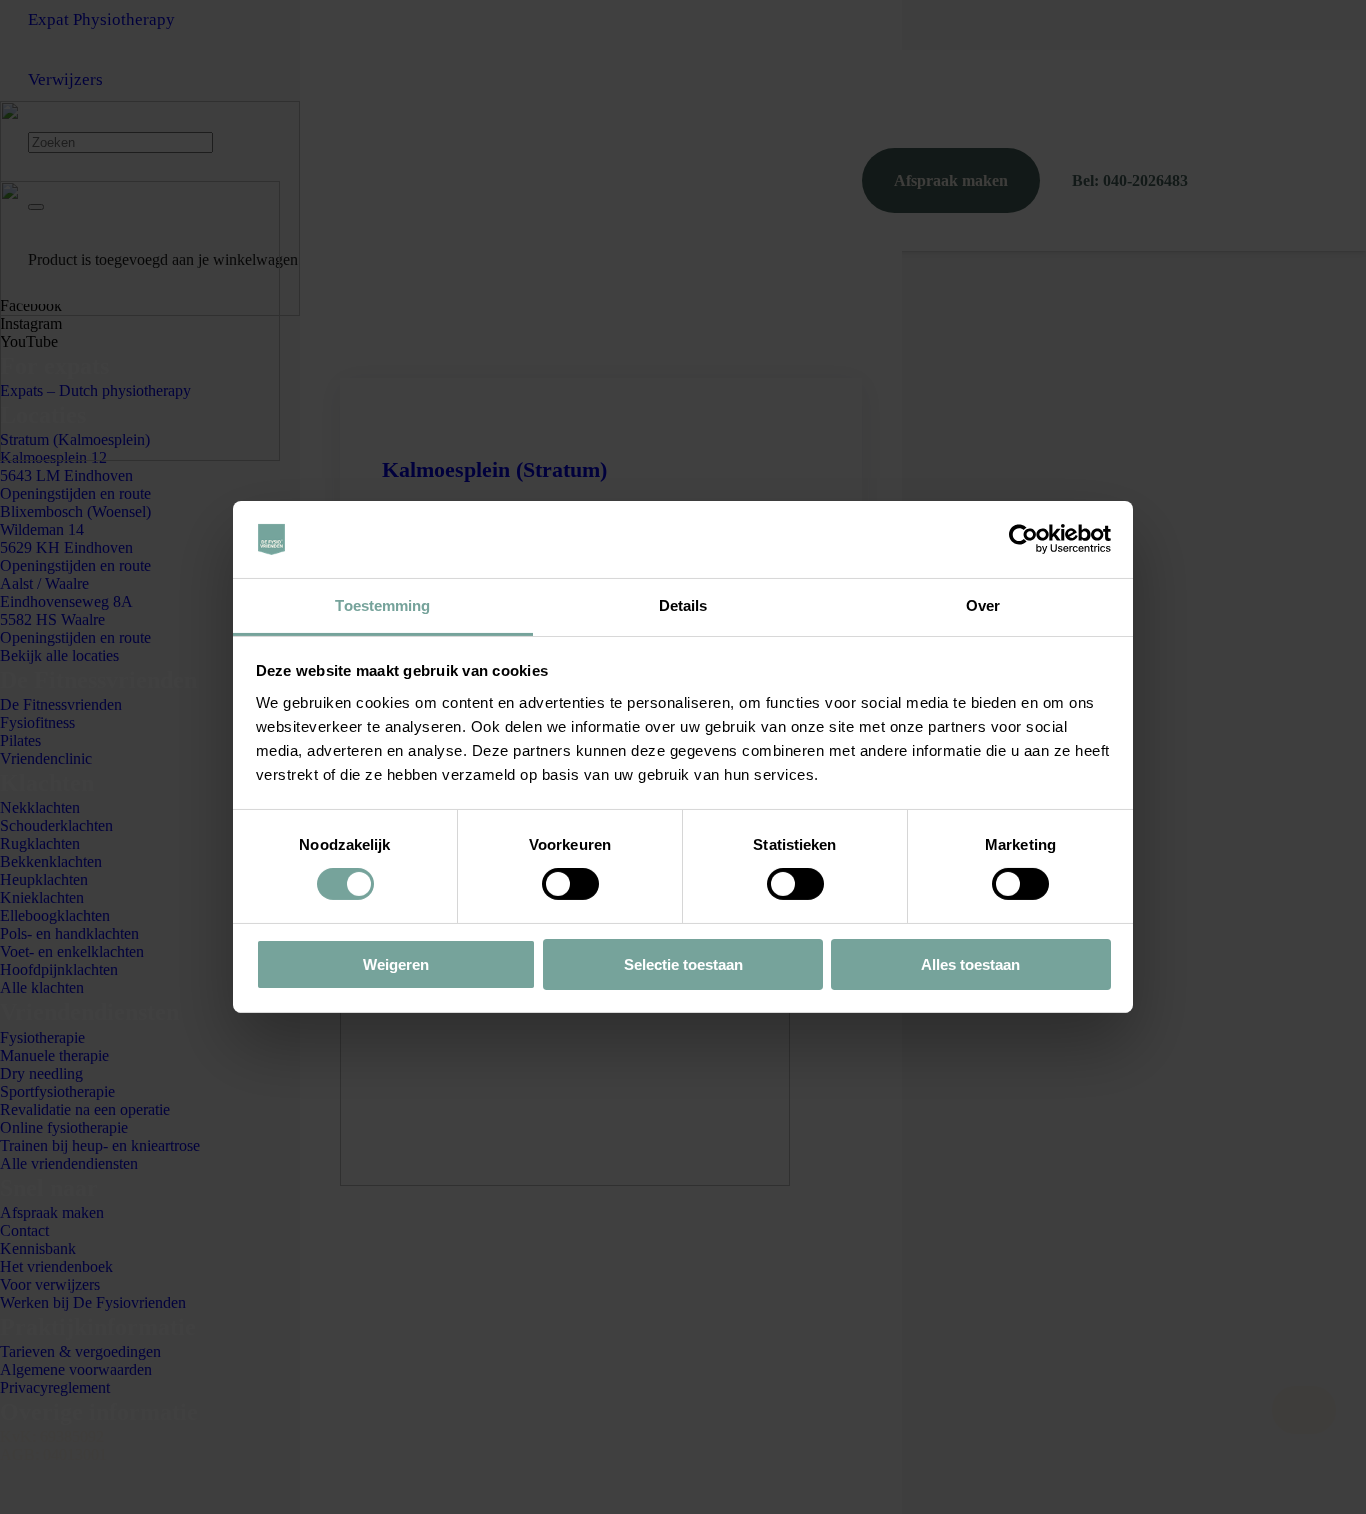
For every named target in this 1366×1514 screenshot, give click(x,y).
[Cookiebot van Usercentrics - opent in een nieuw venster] (1023, 539)
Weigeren (396, 964)
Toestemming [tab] (382, 605)
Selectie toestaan (683, 964)
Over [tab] (983, 605)
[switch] (570, 884)
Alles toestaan (970, 964)
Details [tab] (683, 605)
